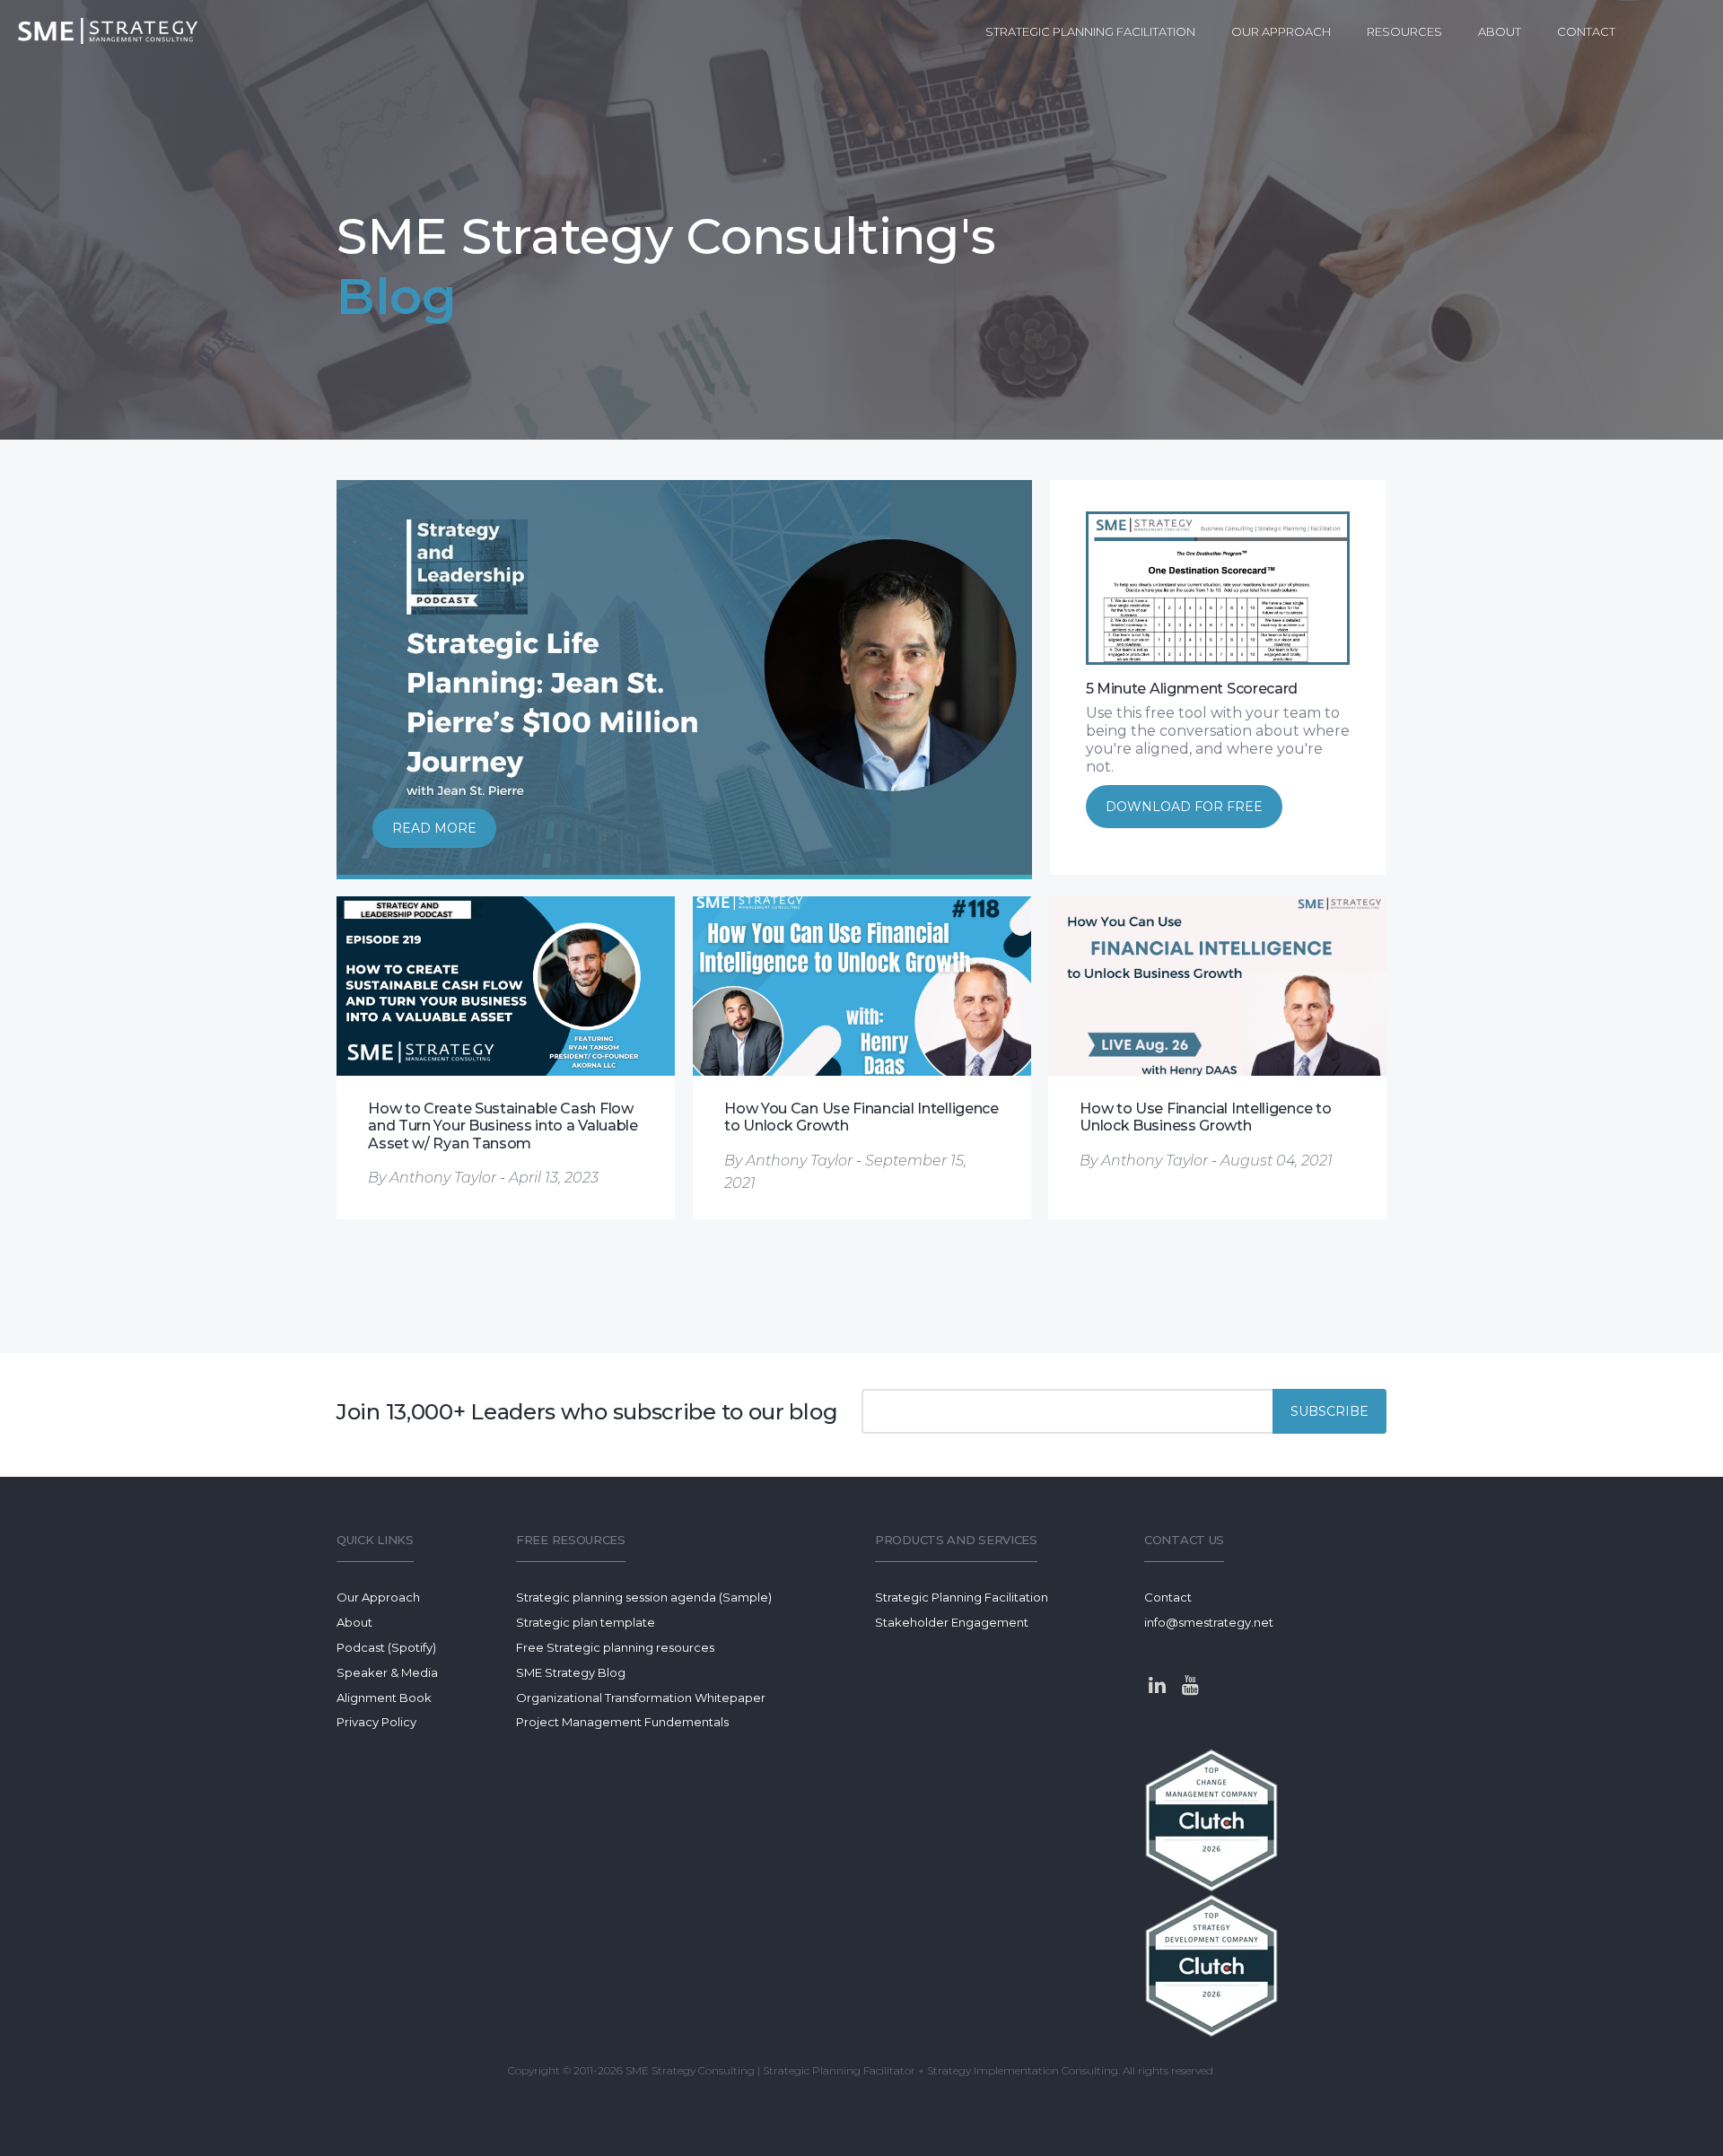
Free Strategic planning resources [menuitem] (615, 1647)
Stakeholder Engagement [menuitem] (952, 1622)
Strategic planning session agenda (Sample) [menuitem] (644, 1597)
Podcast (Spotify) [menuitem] (386, 1647)
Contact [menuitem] (1586, 31)
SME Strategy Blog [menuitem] (571, 1672)
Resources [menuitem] (1404, 31)
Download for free (1184, 807)
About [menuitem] (1500, 31)
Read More (434, 828)
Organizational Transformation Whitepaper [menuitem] (641, 1698)
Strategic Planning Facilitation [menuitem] (962, 1597)
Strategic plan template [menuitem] (586, 1622)
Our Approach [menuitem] (1281, 31)
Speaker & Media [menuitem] (387, 1672)
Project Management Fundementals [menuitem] (622, 1722)
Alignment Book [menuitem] (384, 1698)
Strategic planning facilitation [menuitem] (1090, 31)
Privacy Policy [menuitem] (376, 1722)
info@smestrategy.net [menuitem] (1209, 1622)
